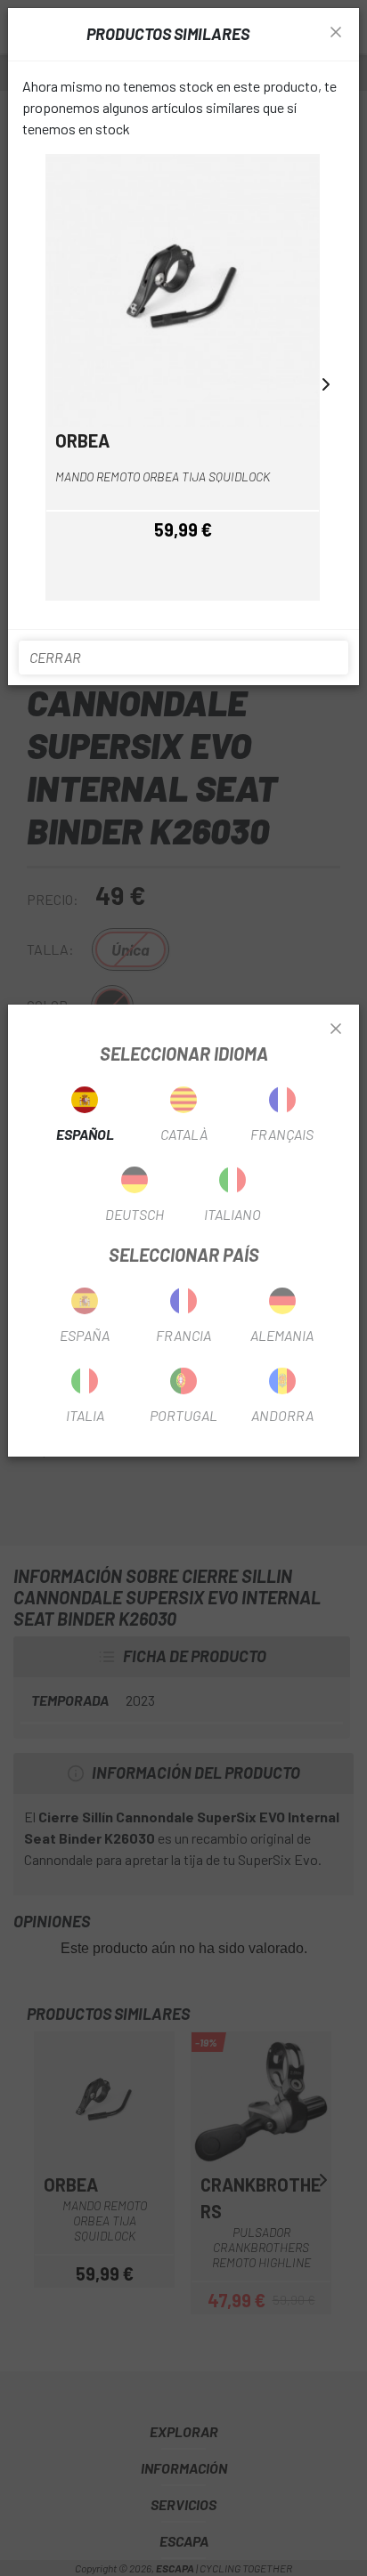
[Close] (336, 1030)
